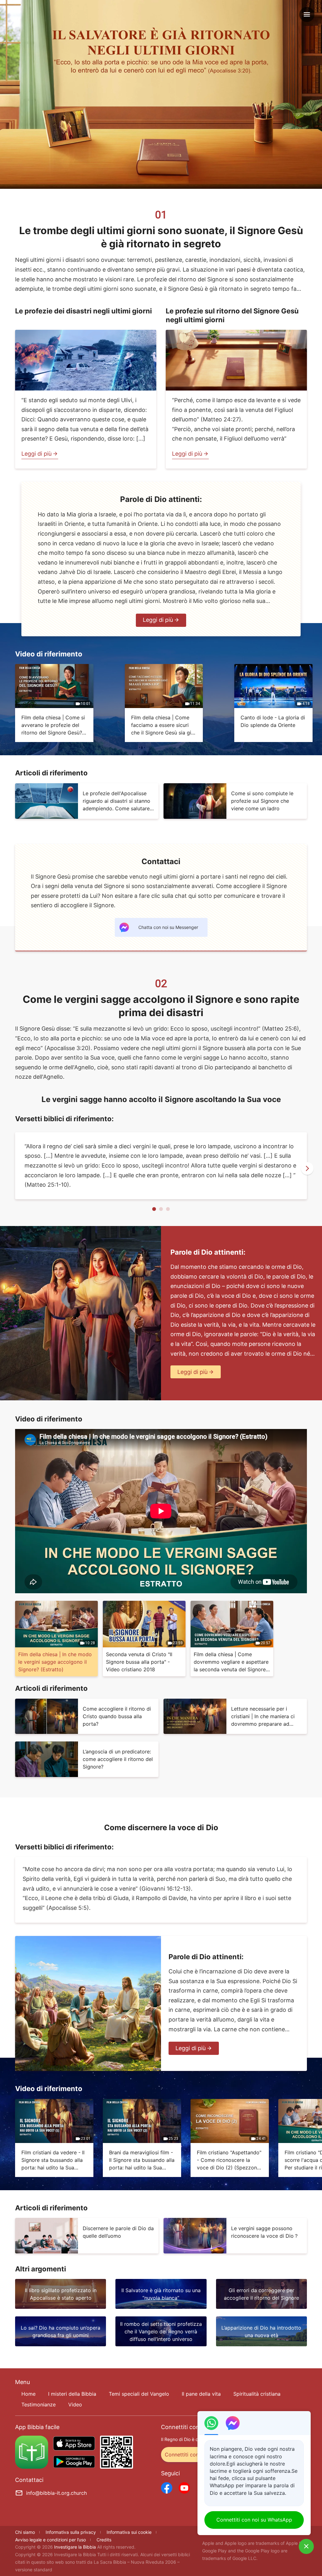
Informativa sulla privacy (71, 2532)
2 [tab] (161, 1209)
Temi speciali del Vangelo (139, 2394)
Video (75, 2404)
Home (28, 2394)
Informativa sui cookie (129, 2532)
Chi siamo (25, 2532)
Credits (104, 2540)
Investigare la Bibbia (76, 2547)
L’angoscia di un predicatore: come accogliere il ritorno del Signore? (118, 1759)
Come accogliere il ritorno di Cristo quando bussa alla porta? (117, 1716)
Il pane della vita (201, 2394)
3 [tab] (168, 1209)
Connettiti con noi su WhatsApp (254, 2520)
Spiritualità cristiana (257, 2394)
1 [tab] (154, 1209)
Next (307, 1168)
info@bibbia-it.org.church (56, 2493)
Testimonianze (39, 2404)
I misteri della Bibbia (72, 2394)
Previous (15, 1168)
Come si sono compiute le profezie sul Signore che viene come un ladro (262, 801)
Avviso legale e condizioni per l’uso (50, 2540)
